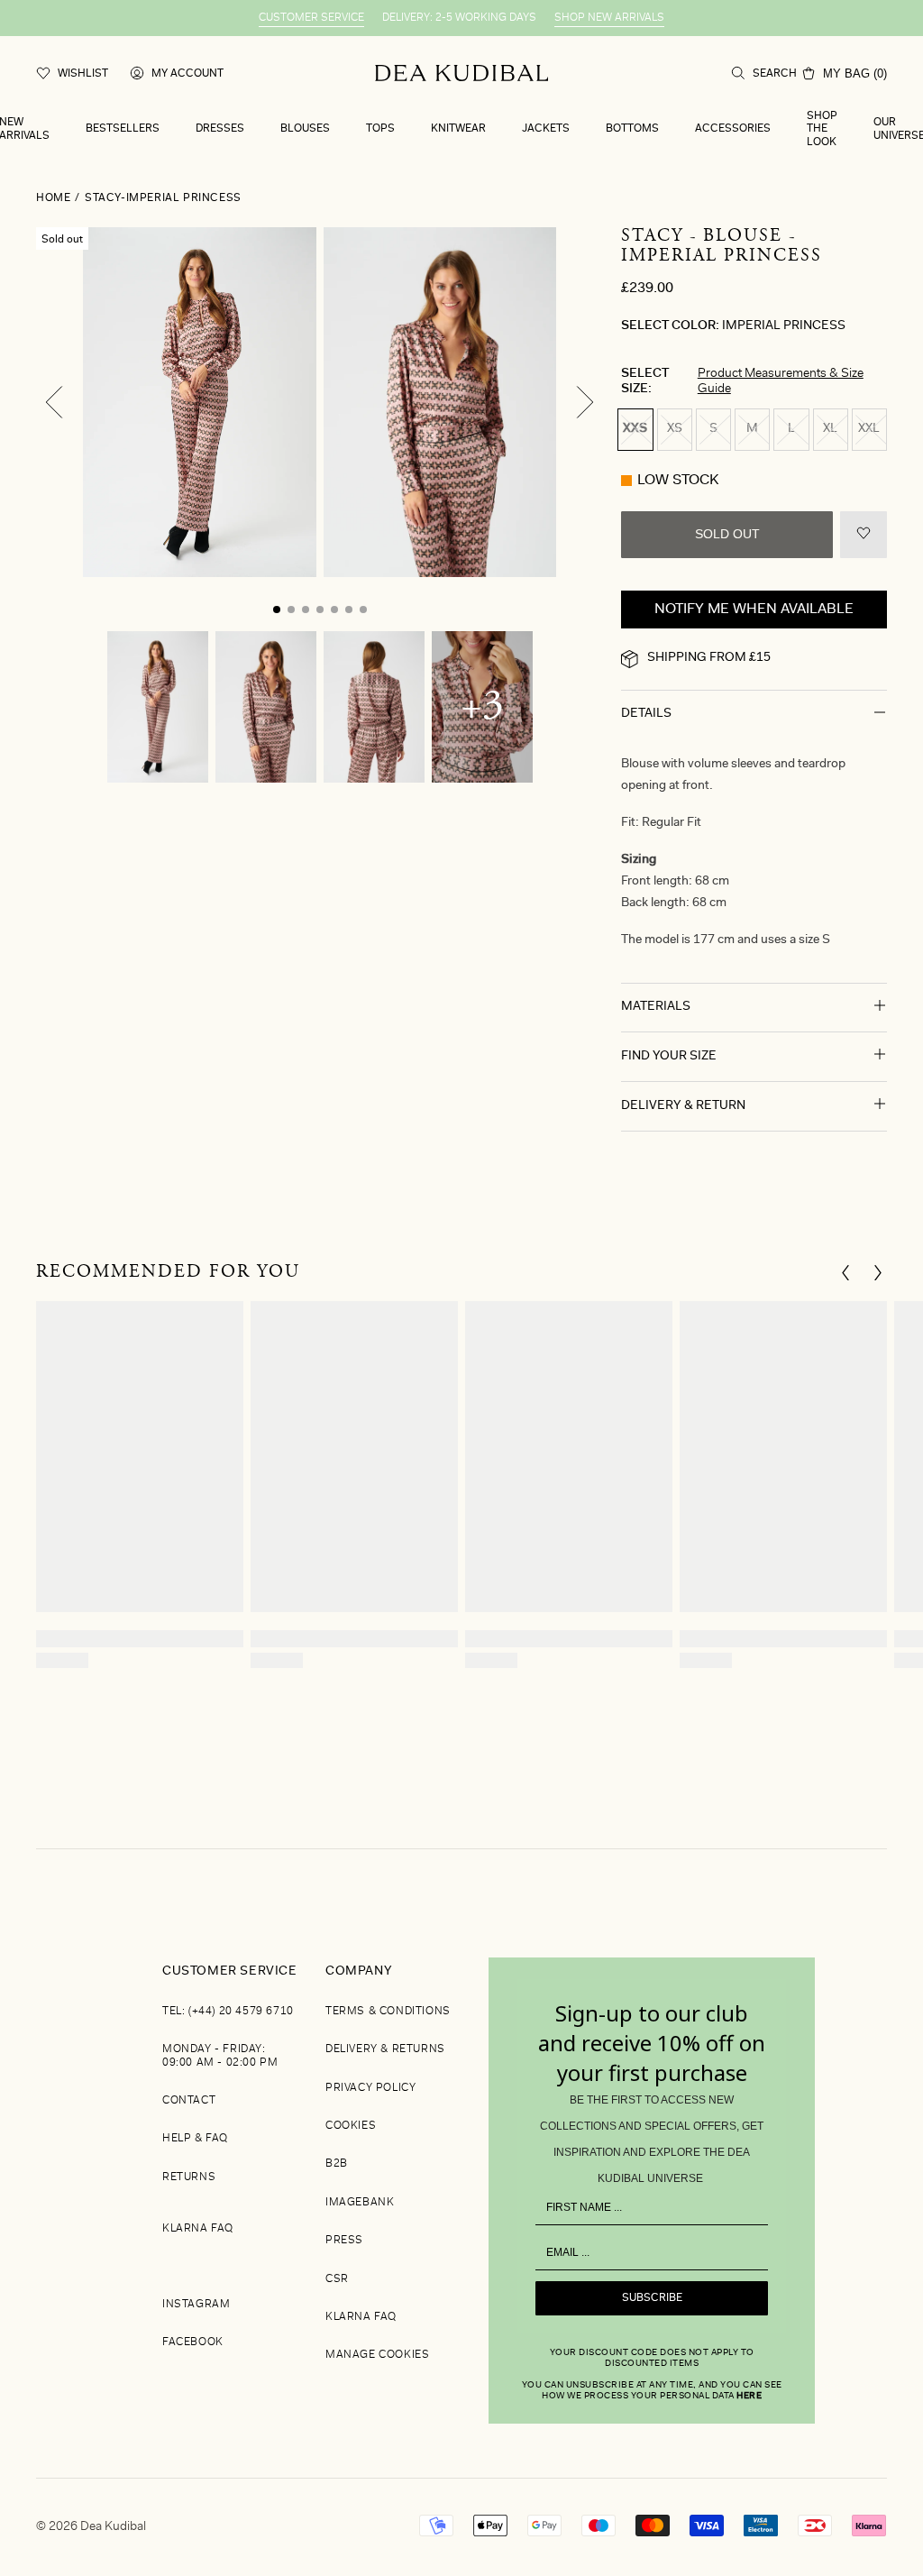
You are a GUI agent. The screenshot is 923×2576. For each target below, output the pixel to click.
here (749, 2397)
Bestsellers (123, 129)
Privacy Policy (370, 2088)
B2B (337, 2164)
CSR (337, 2279)
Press (344, 2241)
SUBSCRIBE (652, 2298)
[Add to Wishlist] (864, 535)
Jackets (546, 129)
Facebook (193, 2342)
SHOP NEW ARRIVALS (609, 18)
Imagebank (360, 2203)
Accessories (733, 129)
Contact (189, 2101)
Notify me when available (754, 610)
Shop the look (822, 129)
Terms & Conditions (388, 2012)
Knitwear (458, 129)
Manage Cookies (377, 2355)
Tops (380, 129)
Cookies (351, 2126)
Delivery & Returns (385, 2049)
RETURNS (189, 2177)
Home (53, 198)
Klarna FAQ (198, 2229)
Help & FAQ (195, 2139)
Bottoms (632, 129)
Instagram (196, 2305)
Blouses (305, 129)
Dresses (220, 129)
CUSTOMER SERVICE (311, 18)
